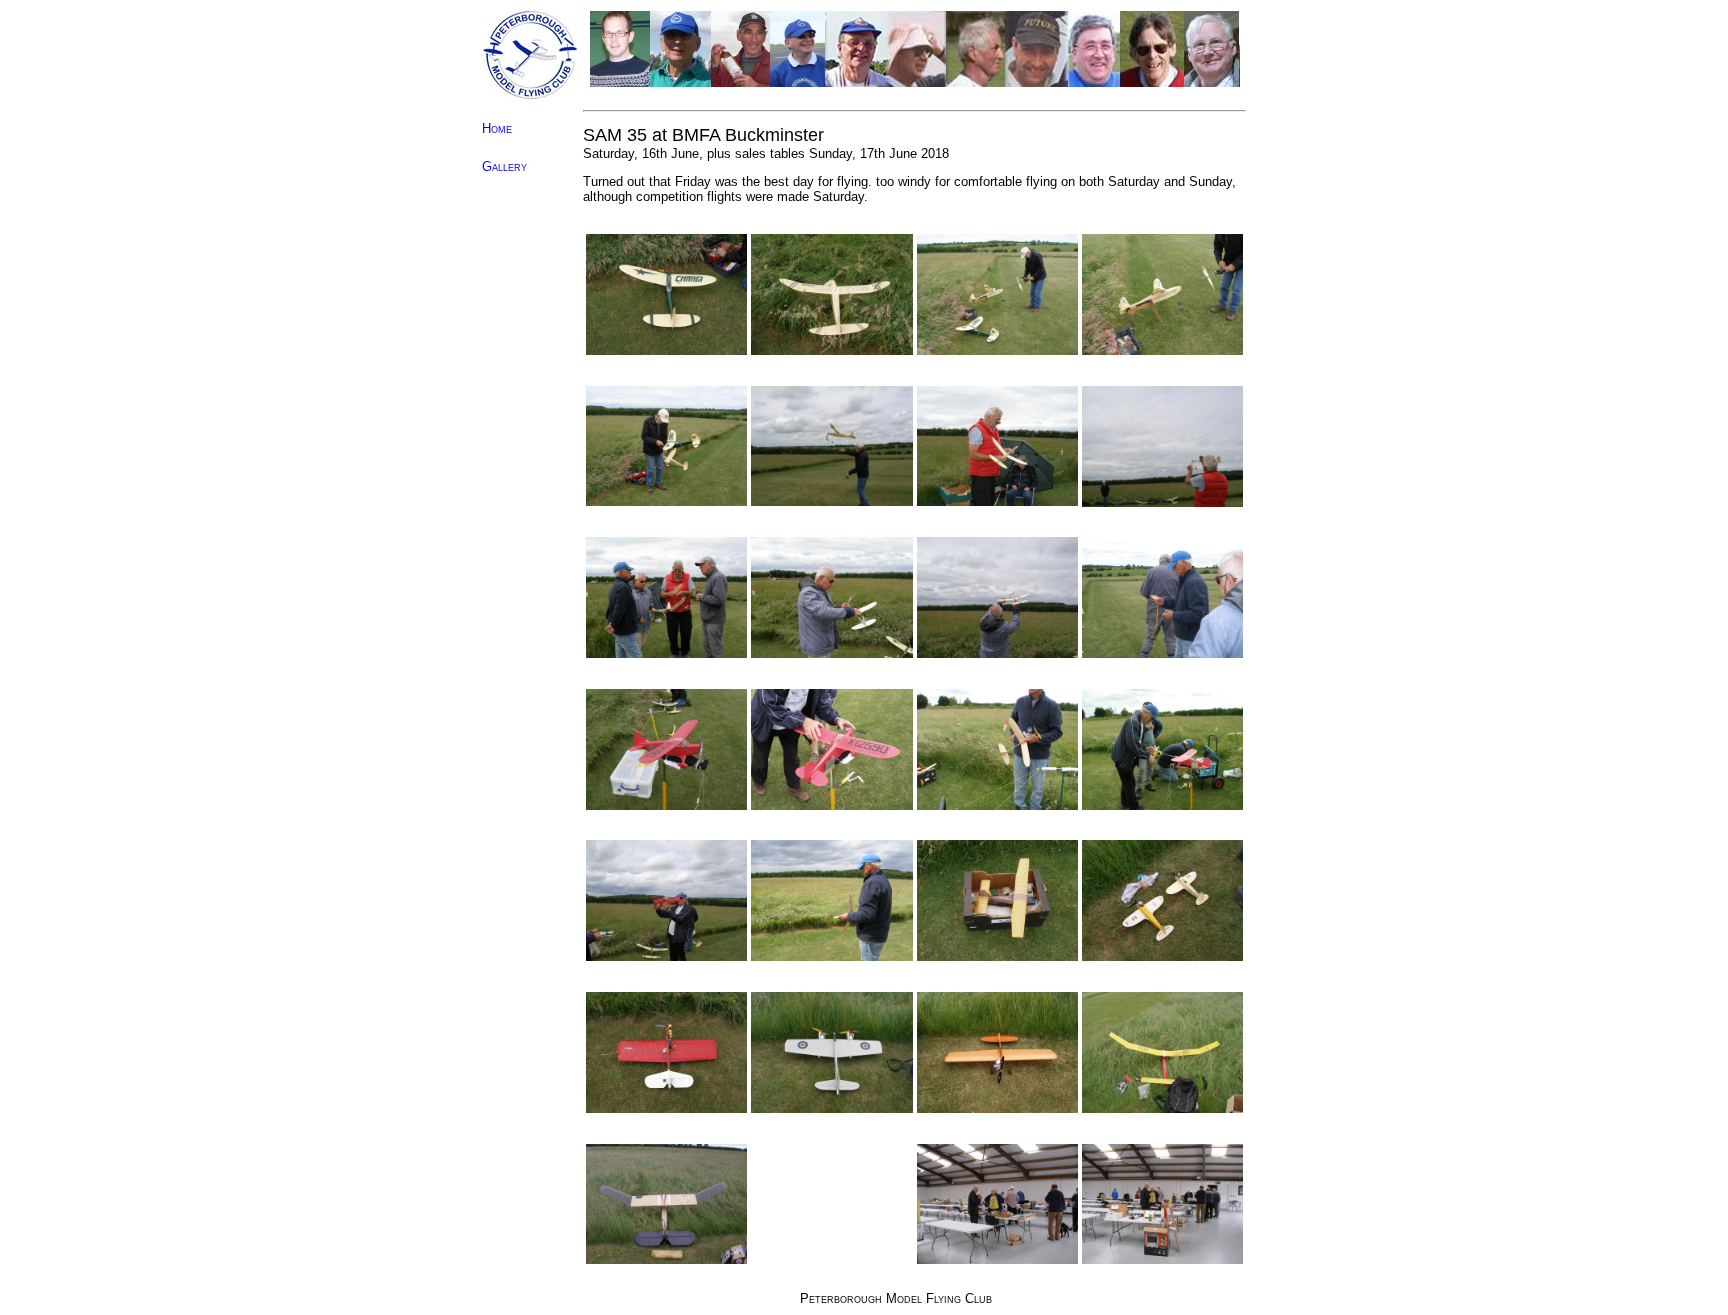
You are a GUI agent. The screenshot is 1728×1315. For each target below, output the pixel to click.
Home (497, 128)
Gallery (504, 166)
